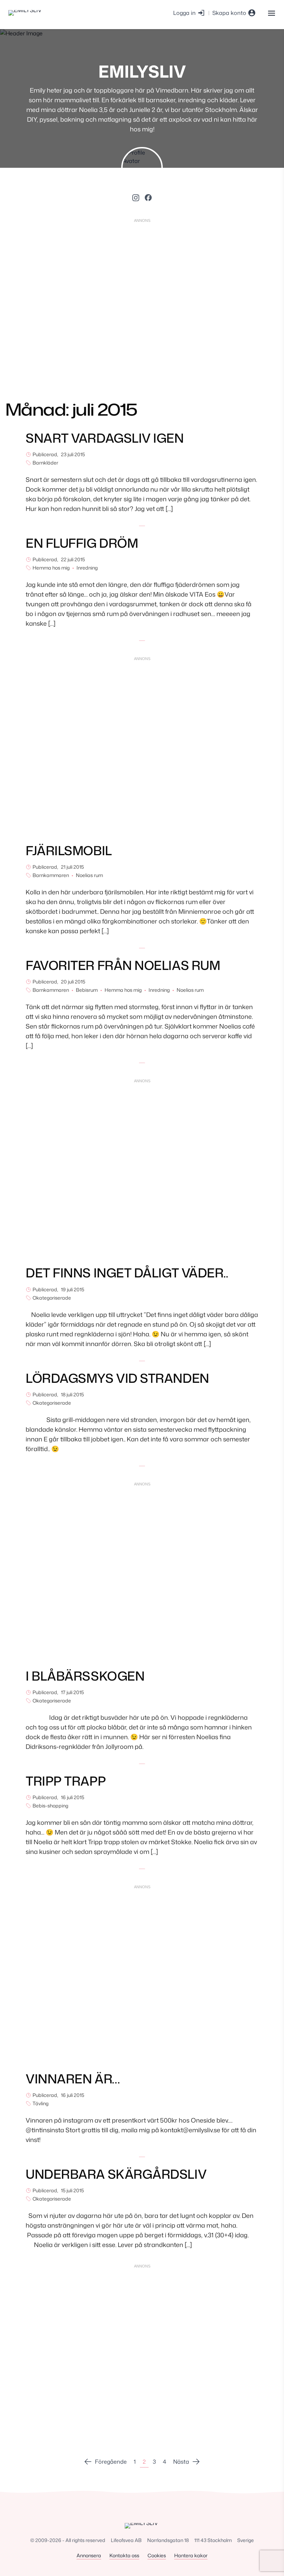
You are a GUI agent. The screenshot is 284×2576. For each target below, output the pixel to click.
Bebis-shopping (50, 1806)
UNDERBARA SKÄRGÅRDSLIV (116, 2174)
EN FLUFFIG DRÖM (82, 543)
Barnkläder (45, 463)
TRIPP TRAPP (66, 1781)
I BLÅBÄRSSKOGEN (86, 1676)
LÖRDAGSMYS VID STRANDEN (117, 1378)
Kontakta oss (124, 2555)
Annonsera (89, 2555)
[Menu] (271, 13)
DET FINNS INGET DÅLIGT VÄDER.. (127, 1273)
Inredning (87, 568)
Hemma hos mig (51, 568)
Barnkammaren (51, 875)
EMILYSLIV (142, 71)
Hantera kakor (191, 2555)
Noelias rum (89, 875)
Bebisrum (87, 990)
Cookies (157, 2555)
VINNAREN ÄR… (73, 2079)
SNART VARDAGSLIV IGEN (105, 438)
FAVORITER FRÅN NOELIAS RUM (123, 965)
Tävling (41, 2103)
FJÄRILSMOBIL (69, 851)
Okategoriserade (52, 1298)
